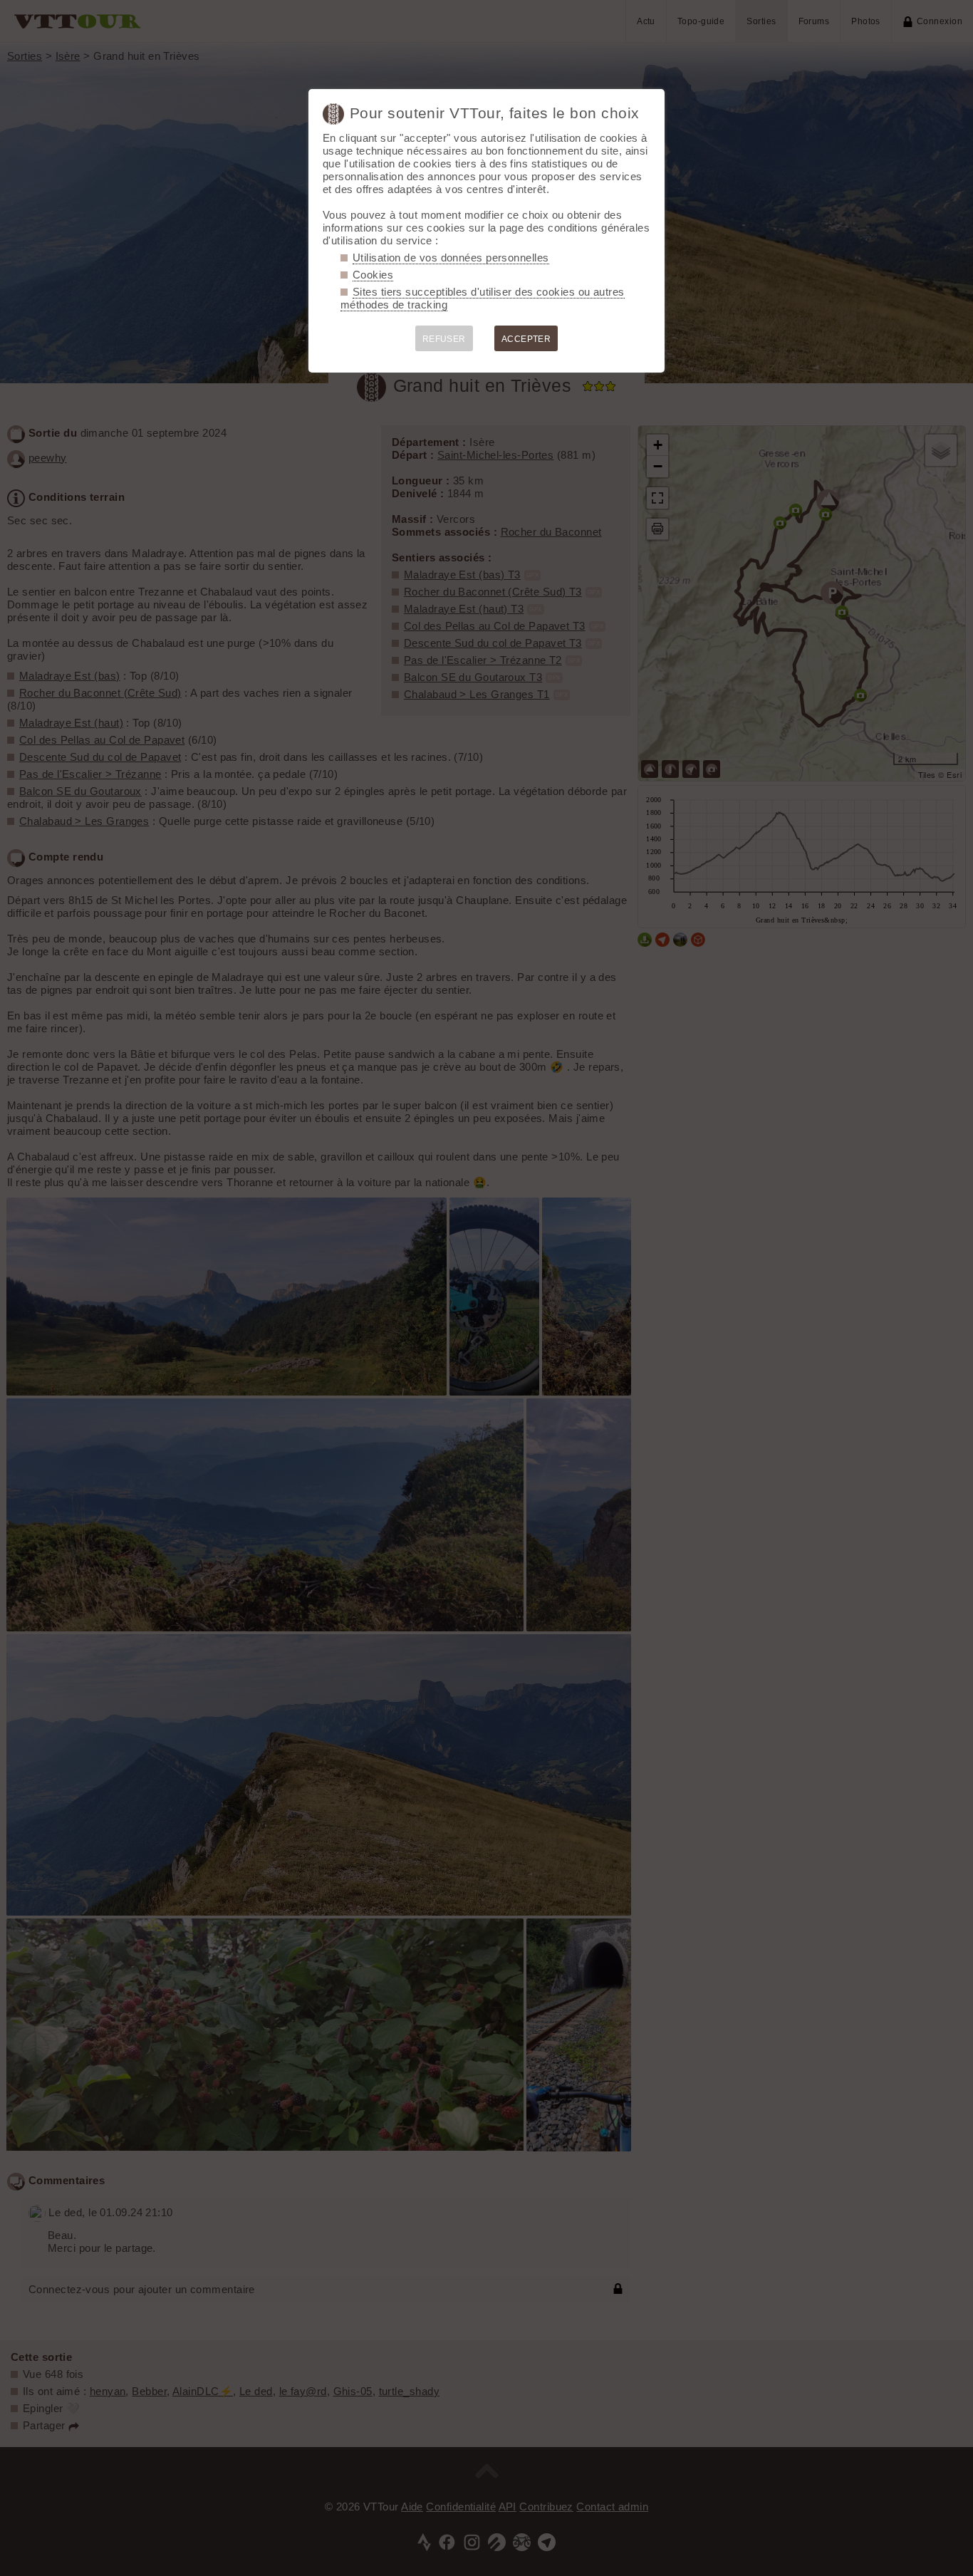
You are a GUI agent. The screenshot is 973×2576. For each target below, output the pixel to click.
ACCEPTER (526, 339)
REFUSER (444, 339)
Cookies (373, 275)
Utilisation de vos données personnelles (451, 258)
